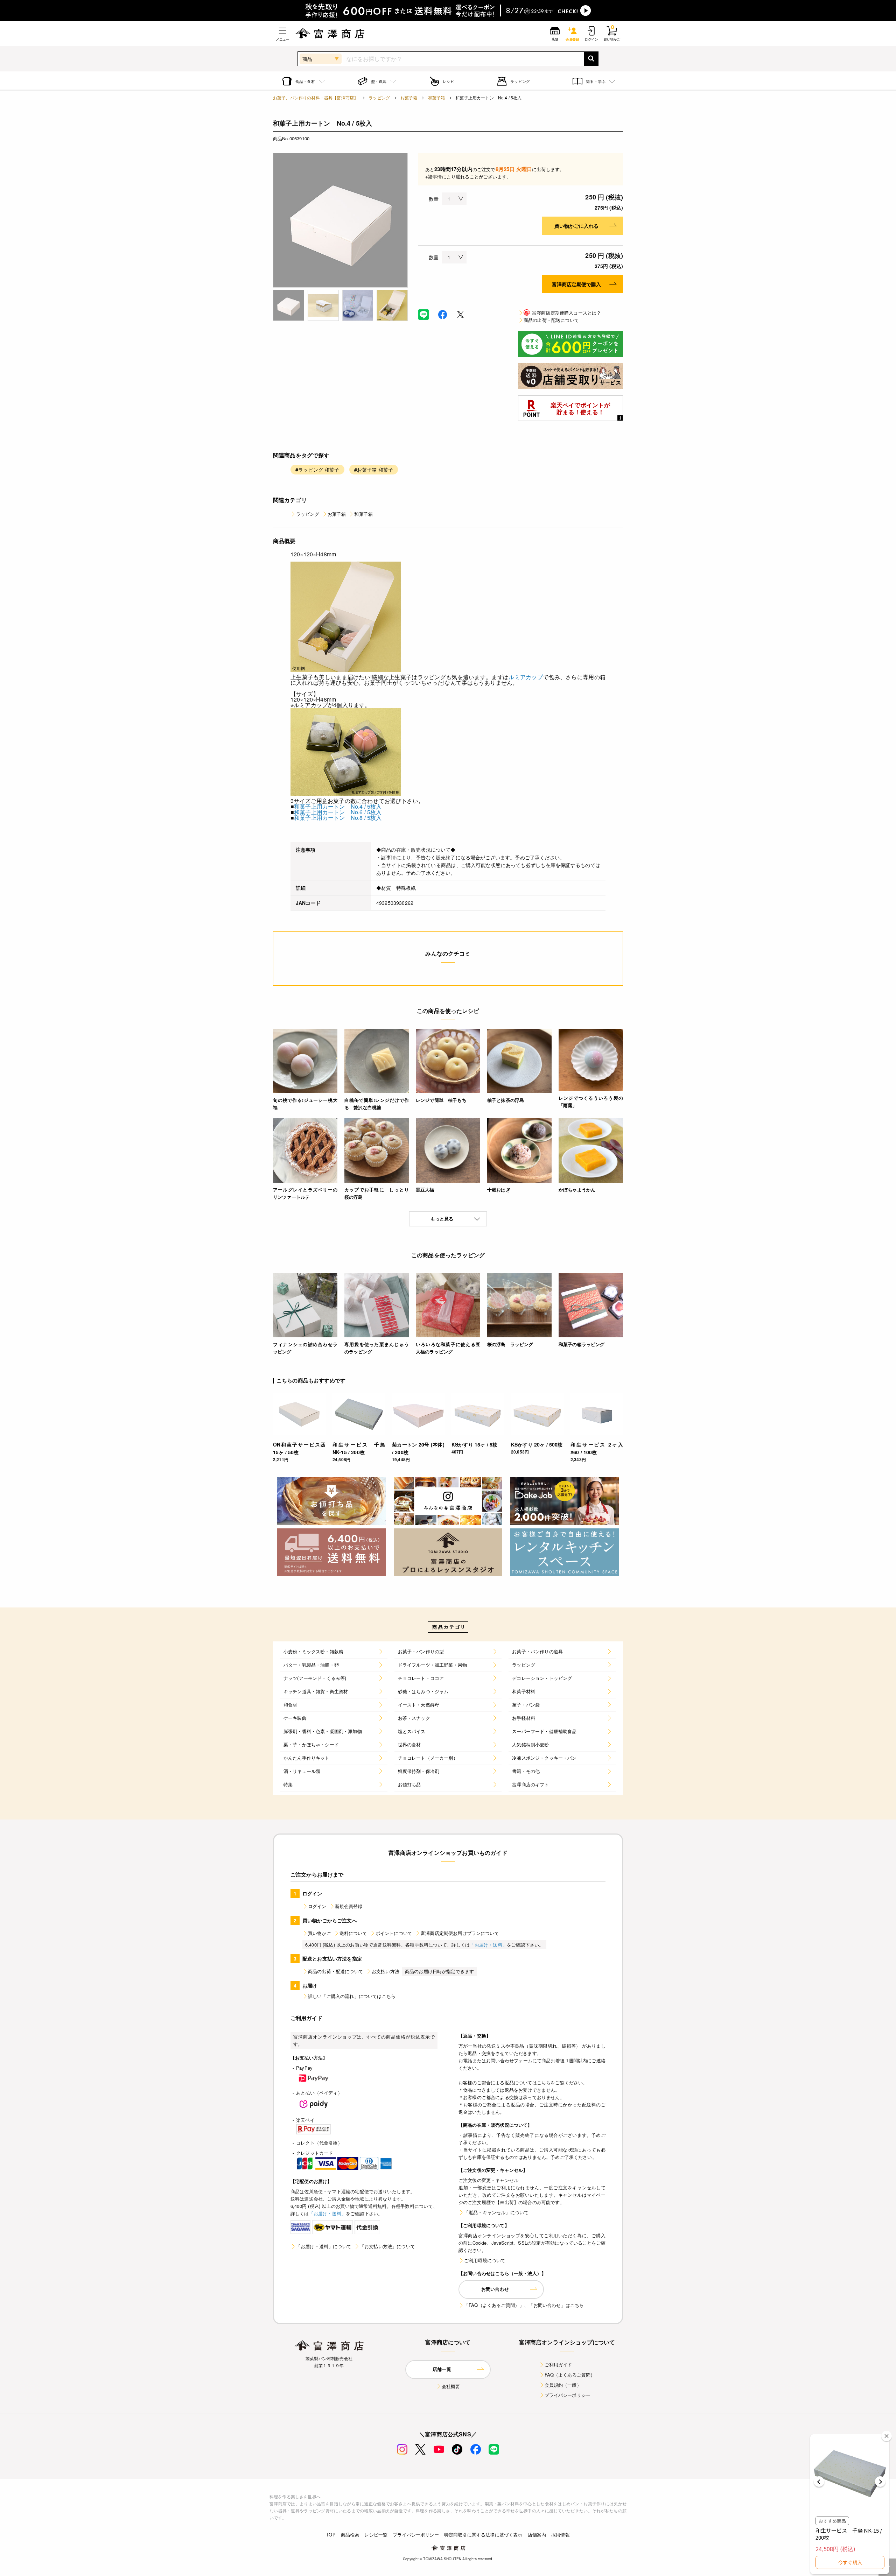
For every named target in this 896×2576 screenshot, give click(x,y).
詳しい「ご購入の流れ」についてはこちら (352, 1996)
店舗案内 (537, 2535)
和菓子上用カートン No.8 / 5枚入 (338, 818)
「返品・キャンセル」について (496, 2212)
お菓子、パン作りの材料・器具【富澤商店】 (316, 97)
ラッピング (379, 97)
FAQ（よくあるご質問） (570, 2375)
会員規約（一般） (563, 2385)
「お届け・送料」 (488, 1945)
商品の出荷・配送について (551, 320)
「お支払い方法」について (387, 2246)
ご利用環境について (485, 2260)
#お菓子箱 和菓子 (374, 470)
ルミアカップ (526, 677)
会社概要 (451, 2386)
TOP (331, 2535)
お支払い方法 (386, 1971)
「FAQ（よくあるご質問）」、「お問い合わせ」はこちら (524, 2305)
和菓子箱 (437, 97)
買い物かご (320, 1933)
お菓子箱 (409, 97)
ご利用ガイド (558, 2364)
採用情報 (561, 2535)
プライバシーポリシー (568, 2395)
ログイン (317, 1906)
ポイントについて (394, 1933)
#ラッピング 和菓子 (317, 470)
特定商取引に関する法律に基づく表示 (483, 2535)
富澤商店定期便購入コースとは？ (563, 313)
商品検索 (350, 2535)
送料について (353, 1933)
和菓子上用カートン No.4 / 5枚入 (338, 806)
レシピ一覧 (376, 2535)
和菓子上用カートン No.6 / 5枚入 (338, 812)
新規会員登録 (349, 1906)
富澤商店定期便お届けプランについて (460, 1933)
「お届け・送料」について (324, 2246)
